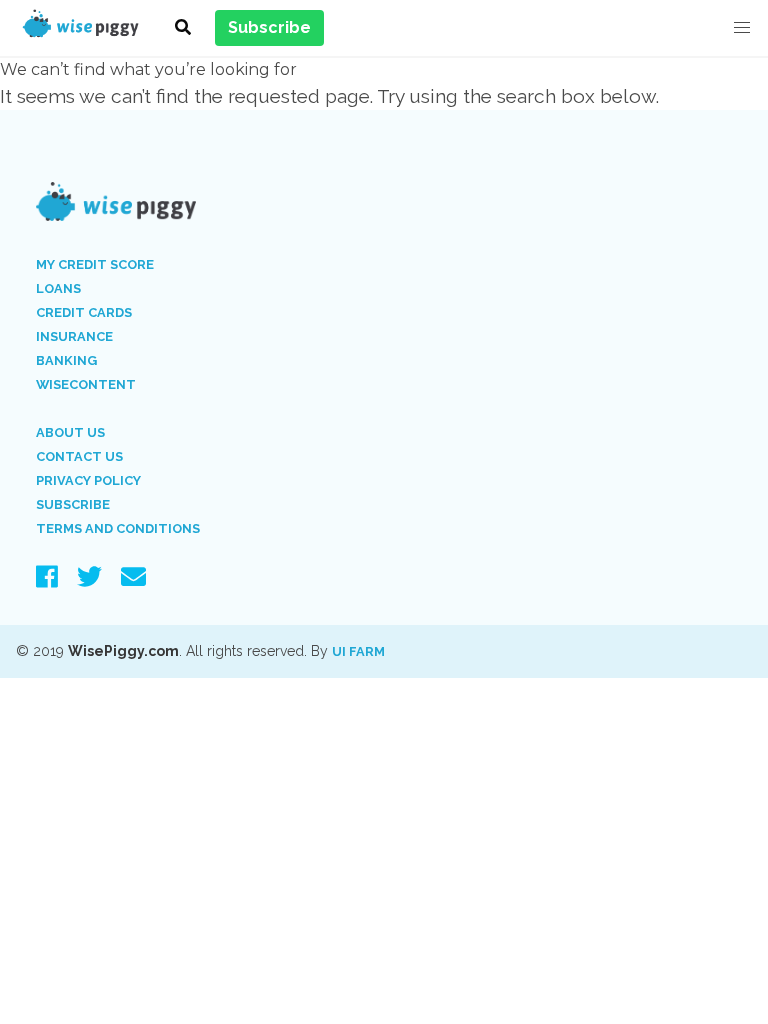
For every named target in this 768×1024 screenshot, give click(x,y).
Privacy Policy (88, 480)
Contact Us (79, 456)
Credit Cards (84, 312)
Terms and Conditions (118, 528)
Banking (66, 360)
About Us (70, 432)
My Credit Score (95, 264)
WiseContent (86, 384)
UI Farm (358, 651)
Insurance (74, 336)
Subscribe (73, 504)
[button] (742, 28)
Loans (58, 288)
